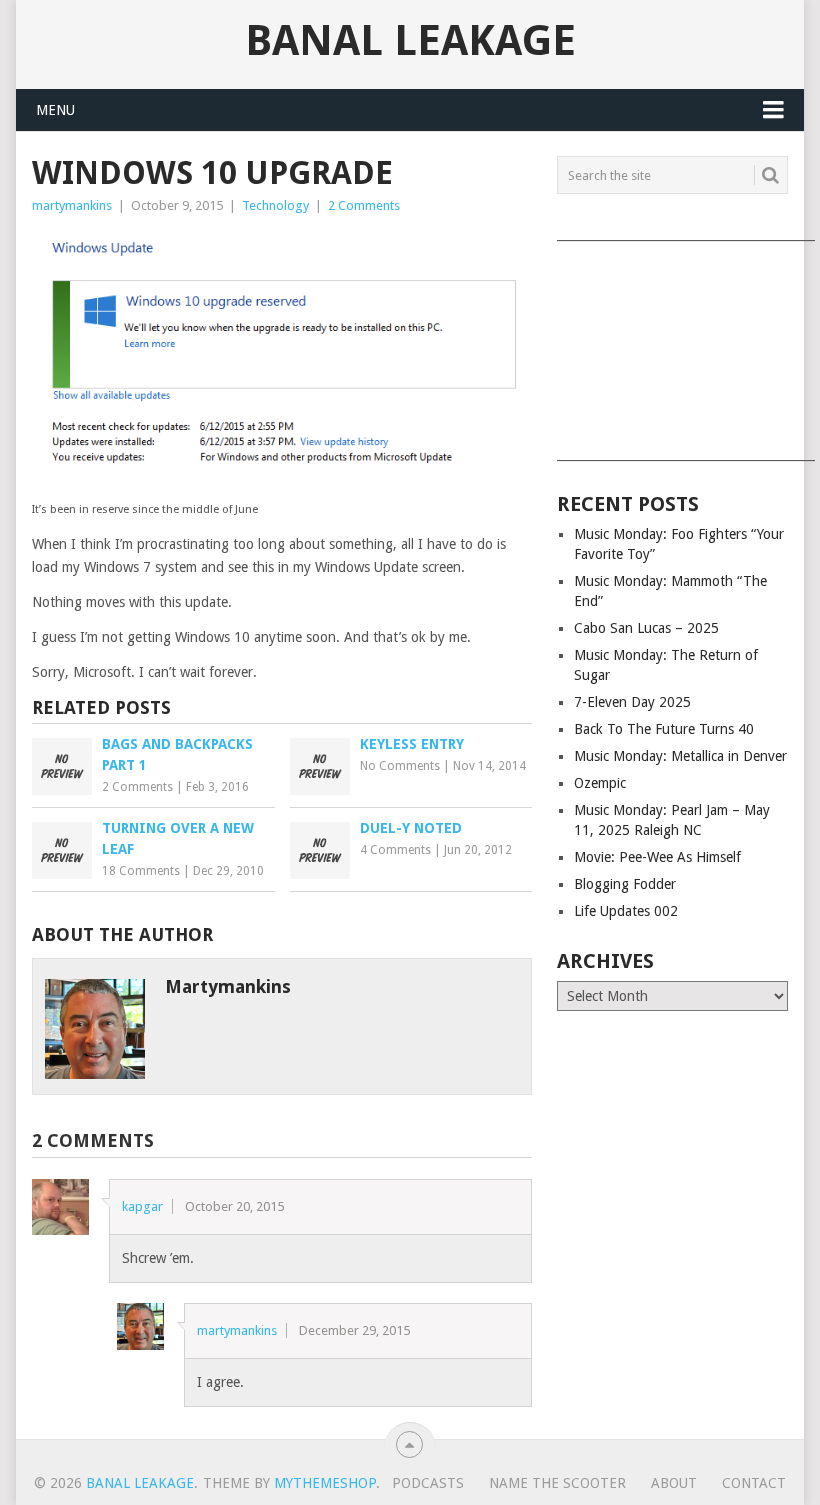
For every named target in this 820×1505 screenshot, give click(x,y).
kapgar (142, 1206)
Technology (275, 205)
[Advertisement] (672, 344)
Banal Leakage (410, 41)
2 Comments (364, 205)
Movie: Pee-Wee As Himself (657, 857)
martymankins (72, 205)
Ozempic (600, 783)
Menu (55, 110)
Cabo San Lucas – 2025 (646, 628)
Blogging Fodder (625, 884)
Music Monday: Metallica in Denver (680, 756)
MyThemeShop (325, 1483)
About (674, 1483)
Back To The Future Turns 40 (664, 729)
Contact (754, 1483)
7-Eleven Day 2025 (632, 702)
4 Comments (395, 850)
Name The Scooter (557, 1483)
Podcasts (428, 1483)
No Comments (400, 766)
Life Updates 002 (626, 911)
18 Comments (141, 871)
